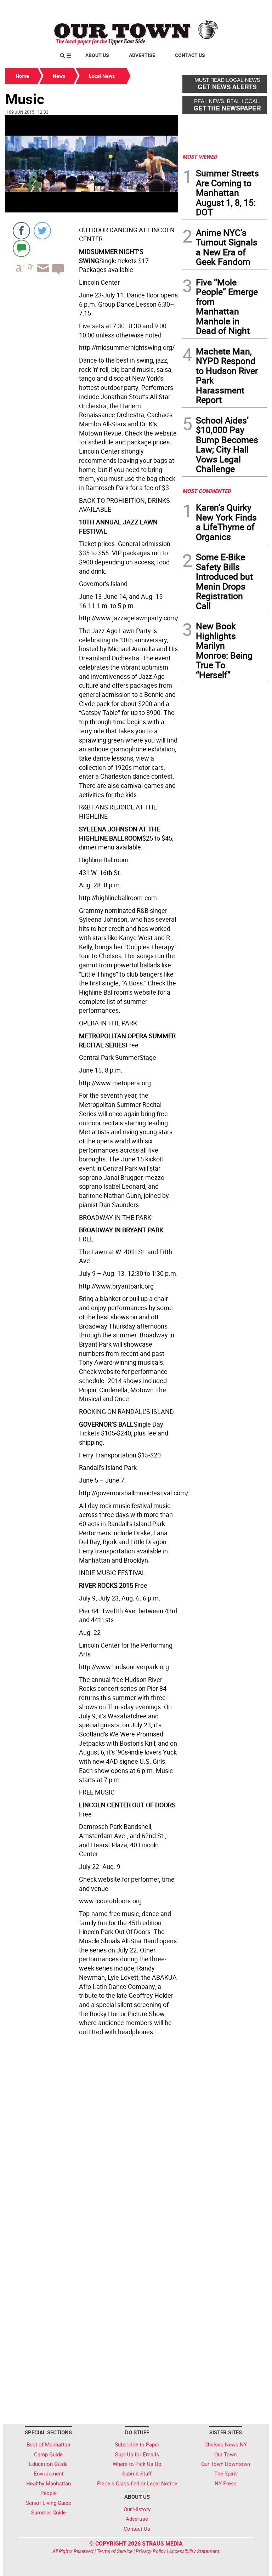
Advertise (142, 55)
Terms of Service (115, 2551)
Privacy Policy (151, 2551)
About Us (97, 55)
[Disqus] (92, 2136)
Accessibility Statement (194, 2551)
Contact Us (190, 55)
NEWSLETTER (210, 8)
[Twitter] (42, 231)
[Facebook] (21, 231)
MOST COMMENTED (207, 491)
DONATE (250, 8)
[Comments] (21, 248)
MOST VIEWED (200, 157)
